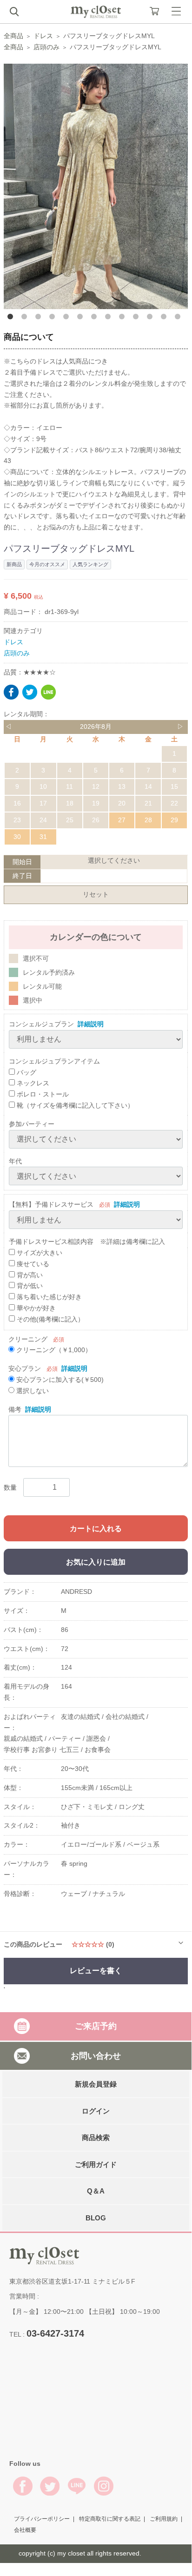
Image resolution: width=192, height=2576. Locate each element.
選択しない (32, 1391)
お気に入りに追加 (96, 1562)
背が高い (29, 1275)
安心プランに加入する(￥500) (59, 1380)
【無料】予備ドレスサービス (51, 1204)
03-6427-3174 (55, 2333)
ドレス (43, 36)
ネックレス (32, 1083)
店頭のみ (46, 47)
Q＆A (96, 2191)
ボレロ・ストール (42, 1094)
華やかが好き (35, 1308)
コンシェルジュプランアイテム (54, 1061)
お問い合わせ (96, 2055)
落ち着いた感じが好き (48, 1297)
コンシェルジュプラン (41, 1024)
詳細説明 (91, 1024)
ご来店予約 (96, 2026)
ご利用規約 (164, 2519)
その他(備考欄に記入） (50, 1319)
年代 (15, 1161)
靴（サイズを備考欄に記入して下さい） (74, 1105)
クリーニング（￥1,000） (53, 1350)
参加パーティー (32, 1124)
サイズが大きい (39, 1253)
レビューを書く (96, 1971)
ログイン (96, 2110)
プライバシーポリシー (42, 2519)
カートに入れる (96, 1529)
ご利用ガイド (96, 2164)
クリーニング (28, 1339)
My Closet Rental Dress (96, 12)
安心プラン (25, 1368)
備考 (15, 1409)
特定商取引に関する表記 (110, 2519)
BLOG (96, 2217)
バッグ (26, 1072)
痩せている (32, 1264)
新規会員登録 (96, 2084)
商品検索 (96, 2137)
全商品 (13, 36)
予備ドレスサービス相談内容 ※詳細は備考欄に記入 (87, 1242)
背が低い (29, 1286)
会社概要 (25, 2530)
